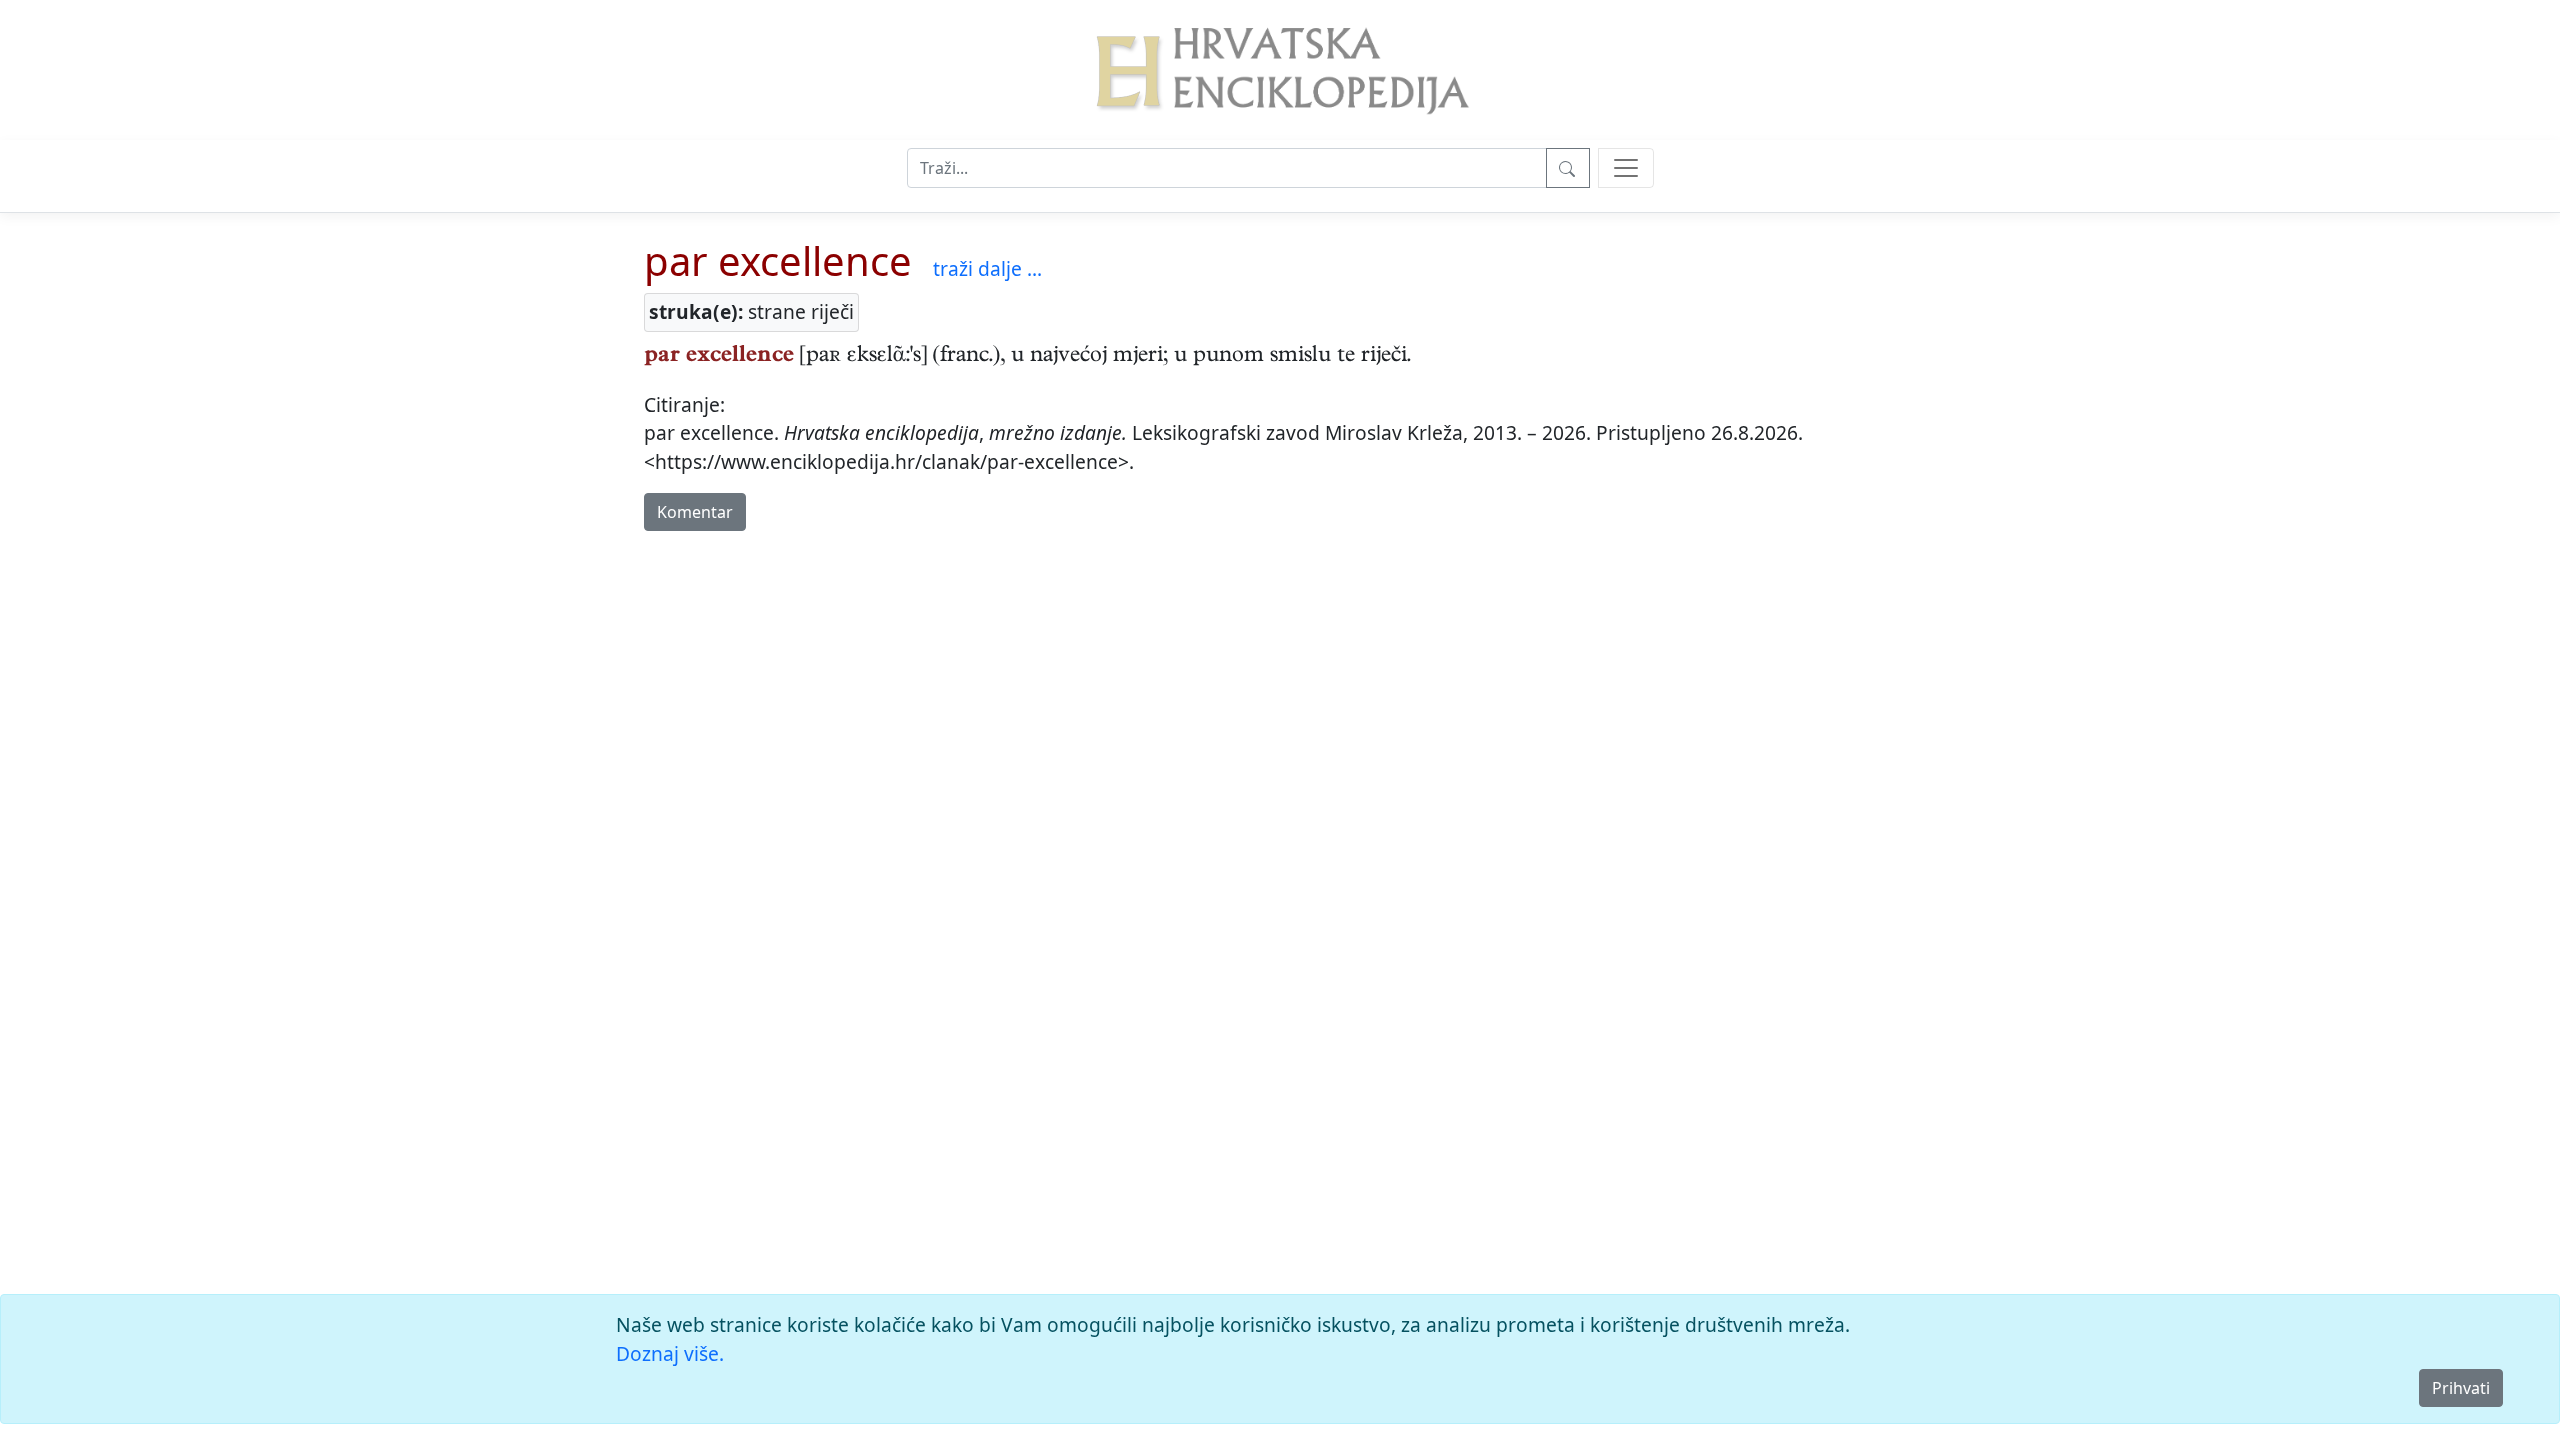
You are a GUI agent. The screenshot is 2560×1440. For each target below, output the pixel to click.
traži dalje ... (987, 268)
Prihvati (2461, 1388)
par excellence (778, 260)
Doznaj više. (670, 1353)
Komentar (695, 512)
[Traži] (1568, 168)
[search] (1626, 168)
